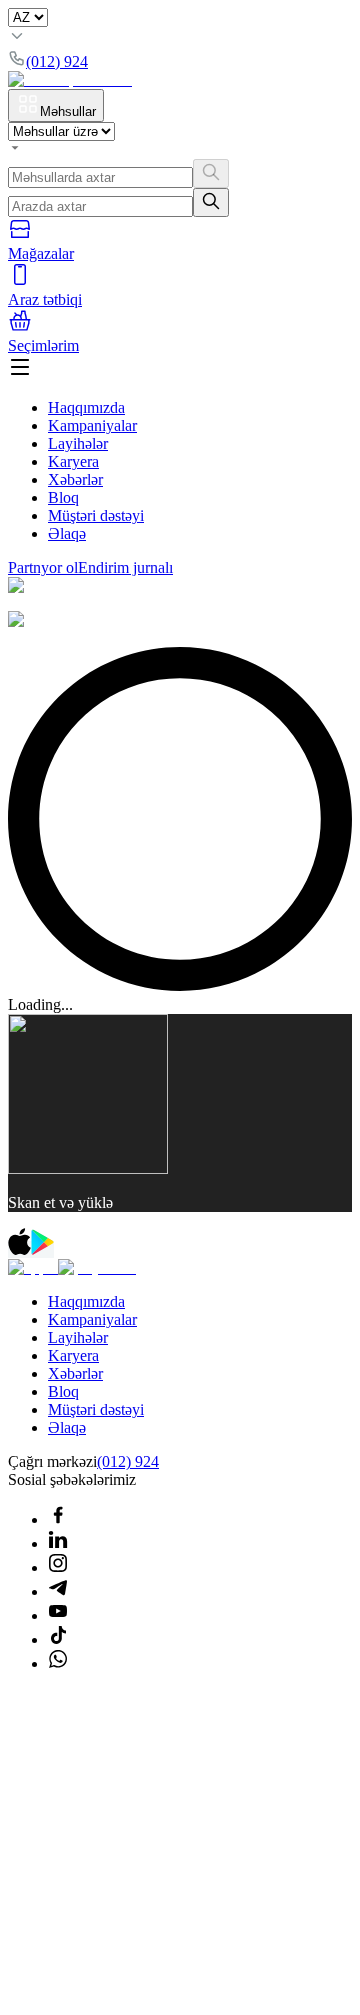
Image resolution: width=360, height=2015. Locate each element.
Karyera (73, 461)
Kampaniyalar (92, 425)
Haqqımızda (86, 407)
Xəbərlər (75, 479)
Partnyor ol (43, 567)
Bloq (63, 497)
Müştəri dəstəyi (96, 515)
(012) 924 (128, 1461)
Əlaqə (67, 533)
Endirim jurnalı (125, 567)
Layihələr (78, 443)
